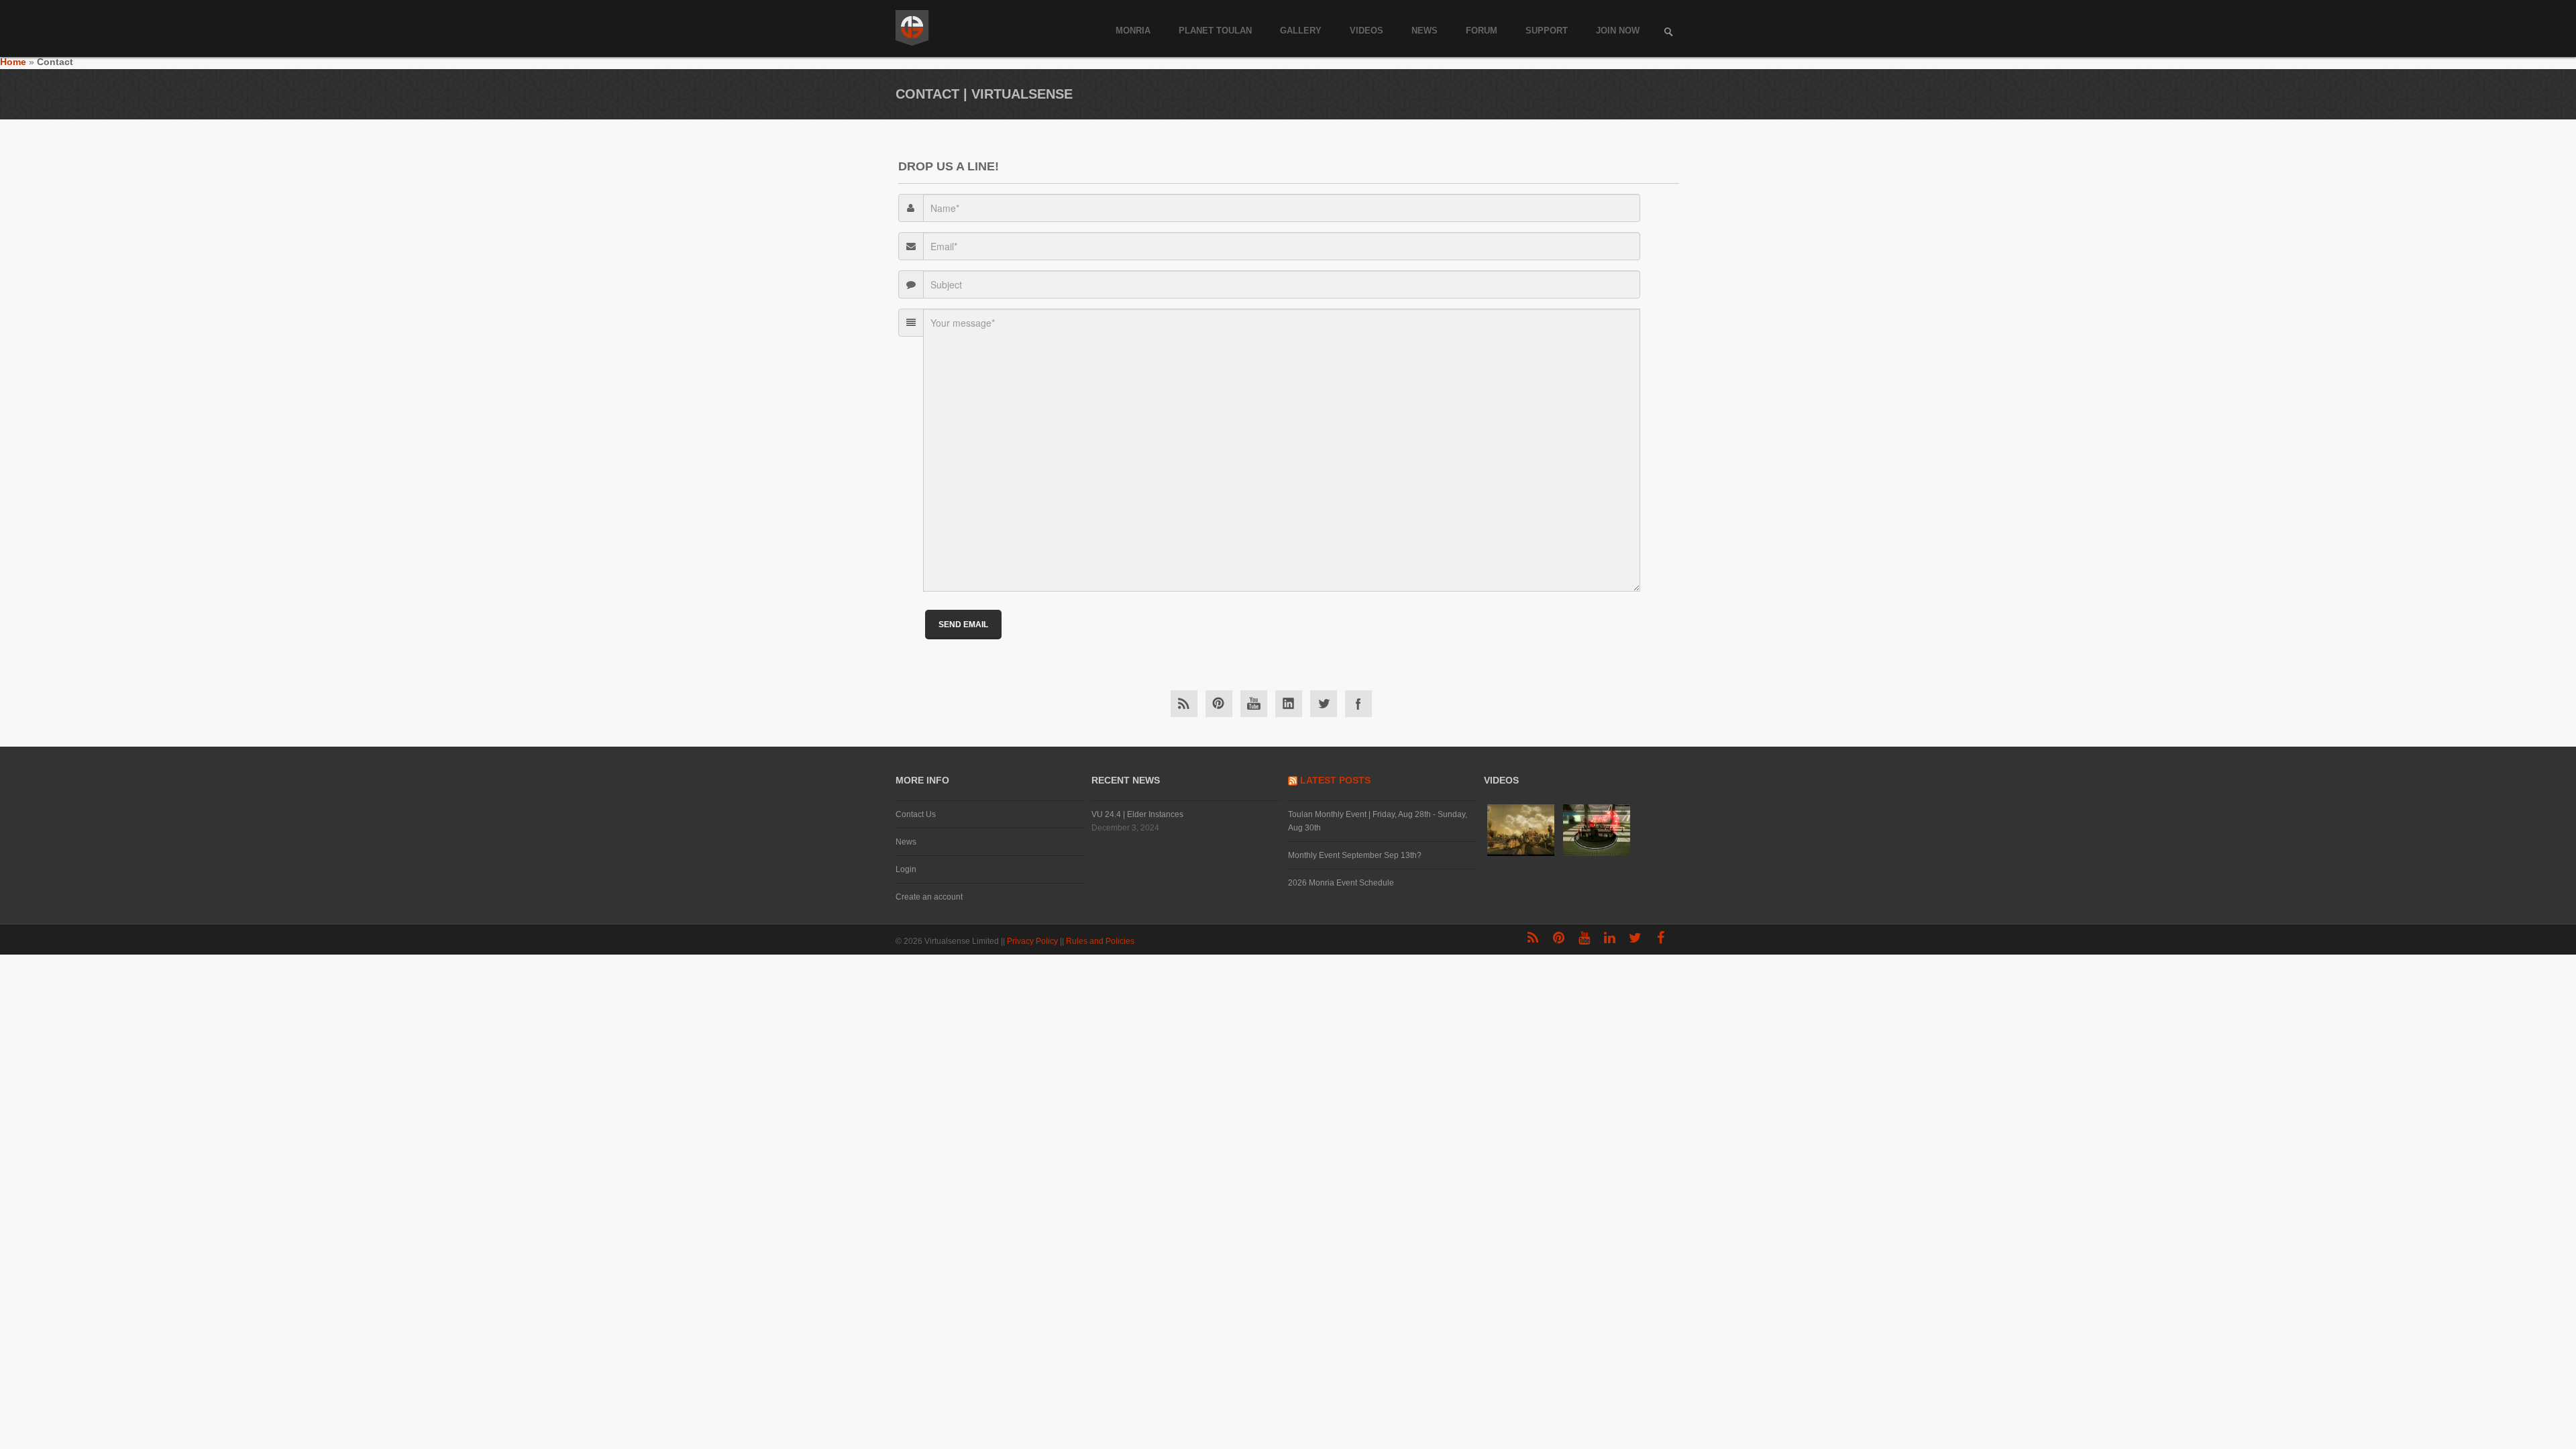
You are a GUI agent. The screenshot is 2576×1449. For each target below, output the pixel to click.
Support (1547, 31)
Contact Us (916, 814)
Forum (1482, 31)
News (1425, 31)
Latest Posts (1335, 780)
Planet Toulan (1215, 31)
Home (13, 62)
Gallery (1301, 31)
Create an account (929, 897)
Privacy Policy (1033, 941)
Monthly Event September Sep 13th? (1355, 855)
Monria (1133, 31)
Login (906, 869)
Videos (1366, 31)
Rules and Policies (1101, 941)
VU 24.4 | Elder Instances (1137, 814)
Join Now (1618, 31)
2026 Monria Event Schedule (1341, 883)
